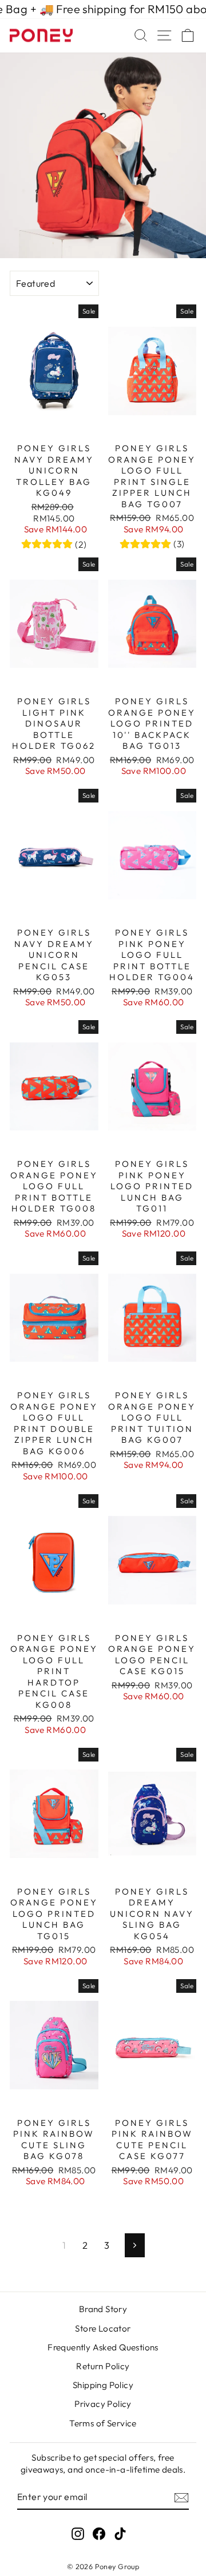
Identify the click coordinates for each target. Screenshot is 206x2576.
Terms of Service (103, 2423)
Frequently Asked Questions (103, 2347)
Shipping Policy (103, 2385)
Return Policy (103, 2366)
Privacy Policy (103, 2404)
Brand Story (103, 2309)
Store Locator (103, 2328)
